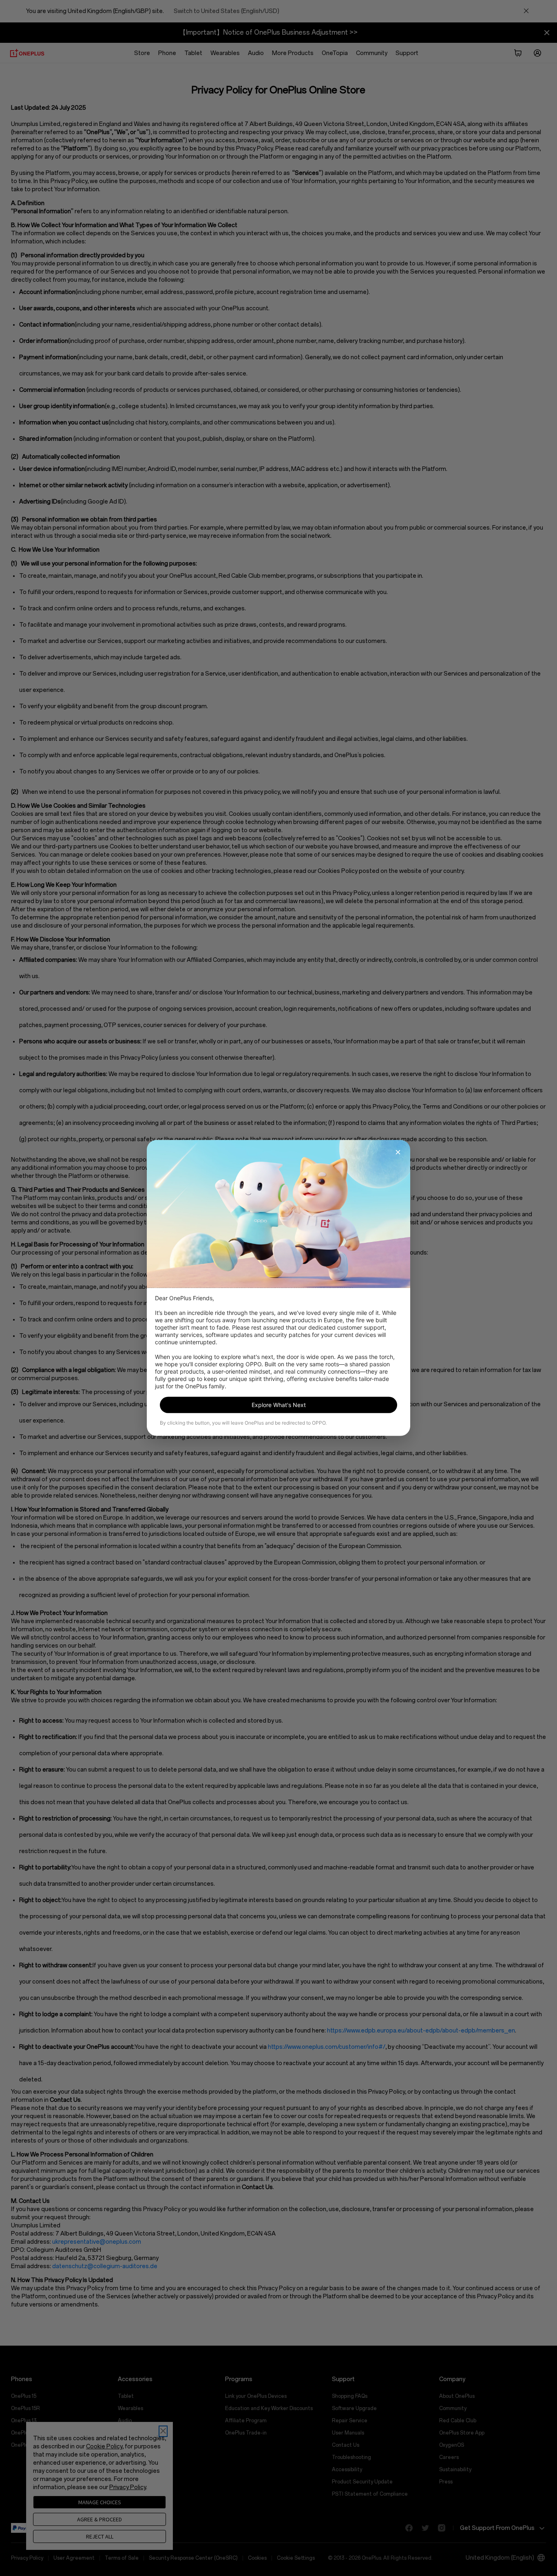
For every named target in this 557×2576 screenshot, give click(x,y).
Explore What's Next (279, 1405)
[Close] (398, 1152)
